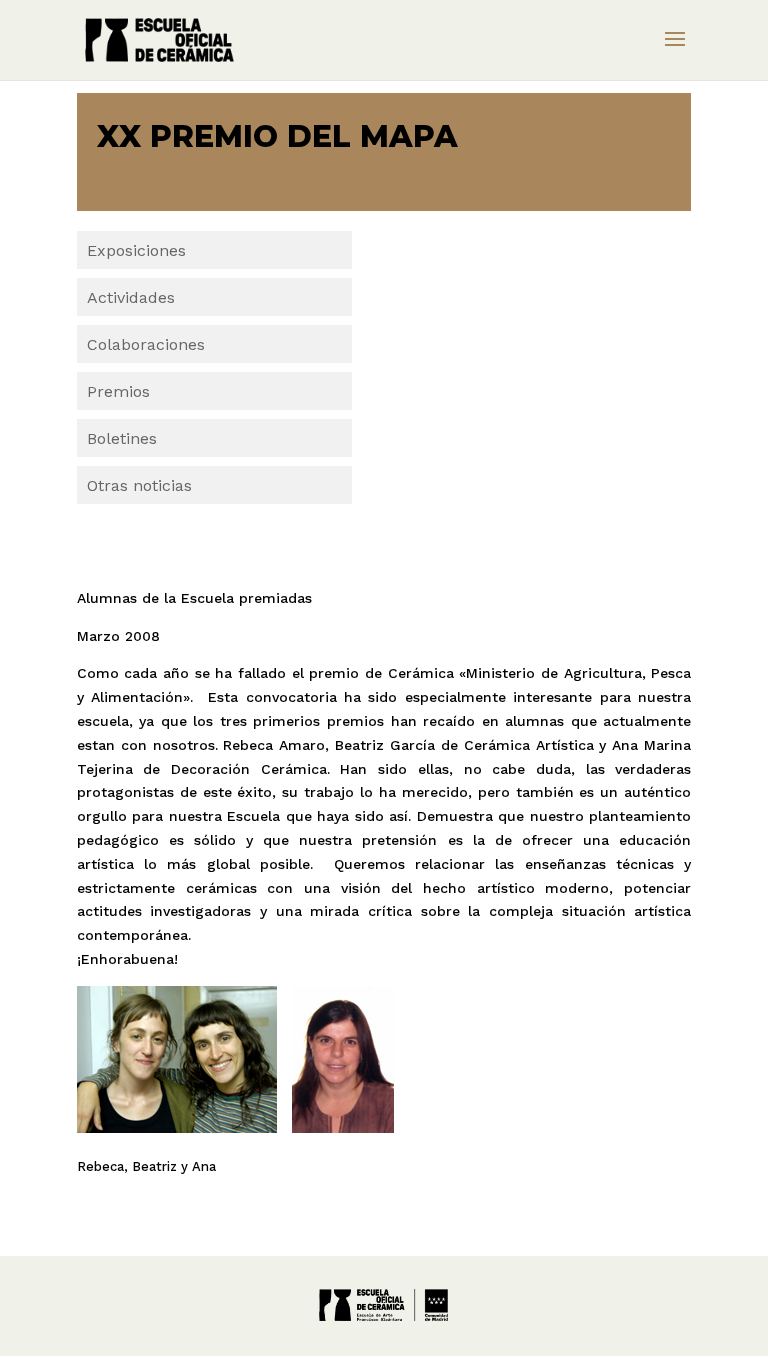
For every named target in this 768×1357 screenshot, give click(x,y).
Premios (118, 391)
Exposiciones (136, 250)
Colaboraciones (146, 344)
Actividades (131, 297)
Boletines (122, 438)
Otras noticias (139, 485)
